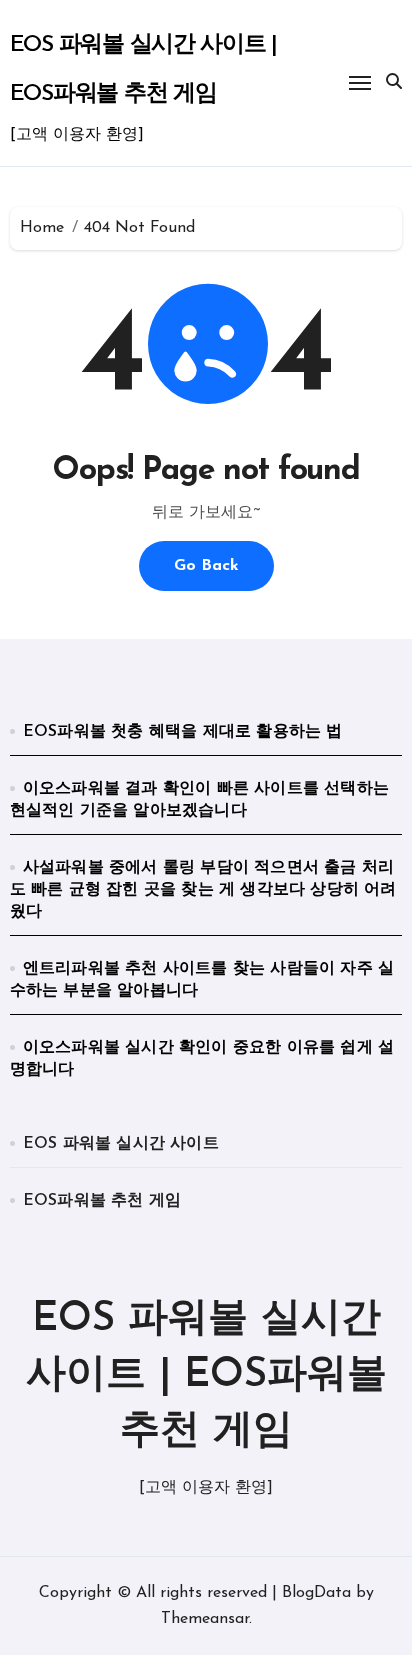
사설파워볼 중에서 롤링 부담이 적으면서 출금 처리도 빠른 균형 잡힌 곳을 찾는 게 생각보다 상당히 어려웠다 (203, 890)
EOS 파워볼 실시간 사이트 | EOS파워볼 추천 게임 (206, 1376)
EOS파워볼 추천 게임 (102, 1201)
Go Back (206, 566)
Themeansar (205, 1619)
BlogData (316, 1593)
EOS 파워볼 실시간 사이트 (121, 1144)
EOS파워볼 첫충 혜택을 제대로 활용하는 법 (183, 732)
